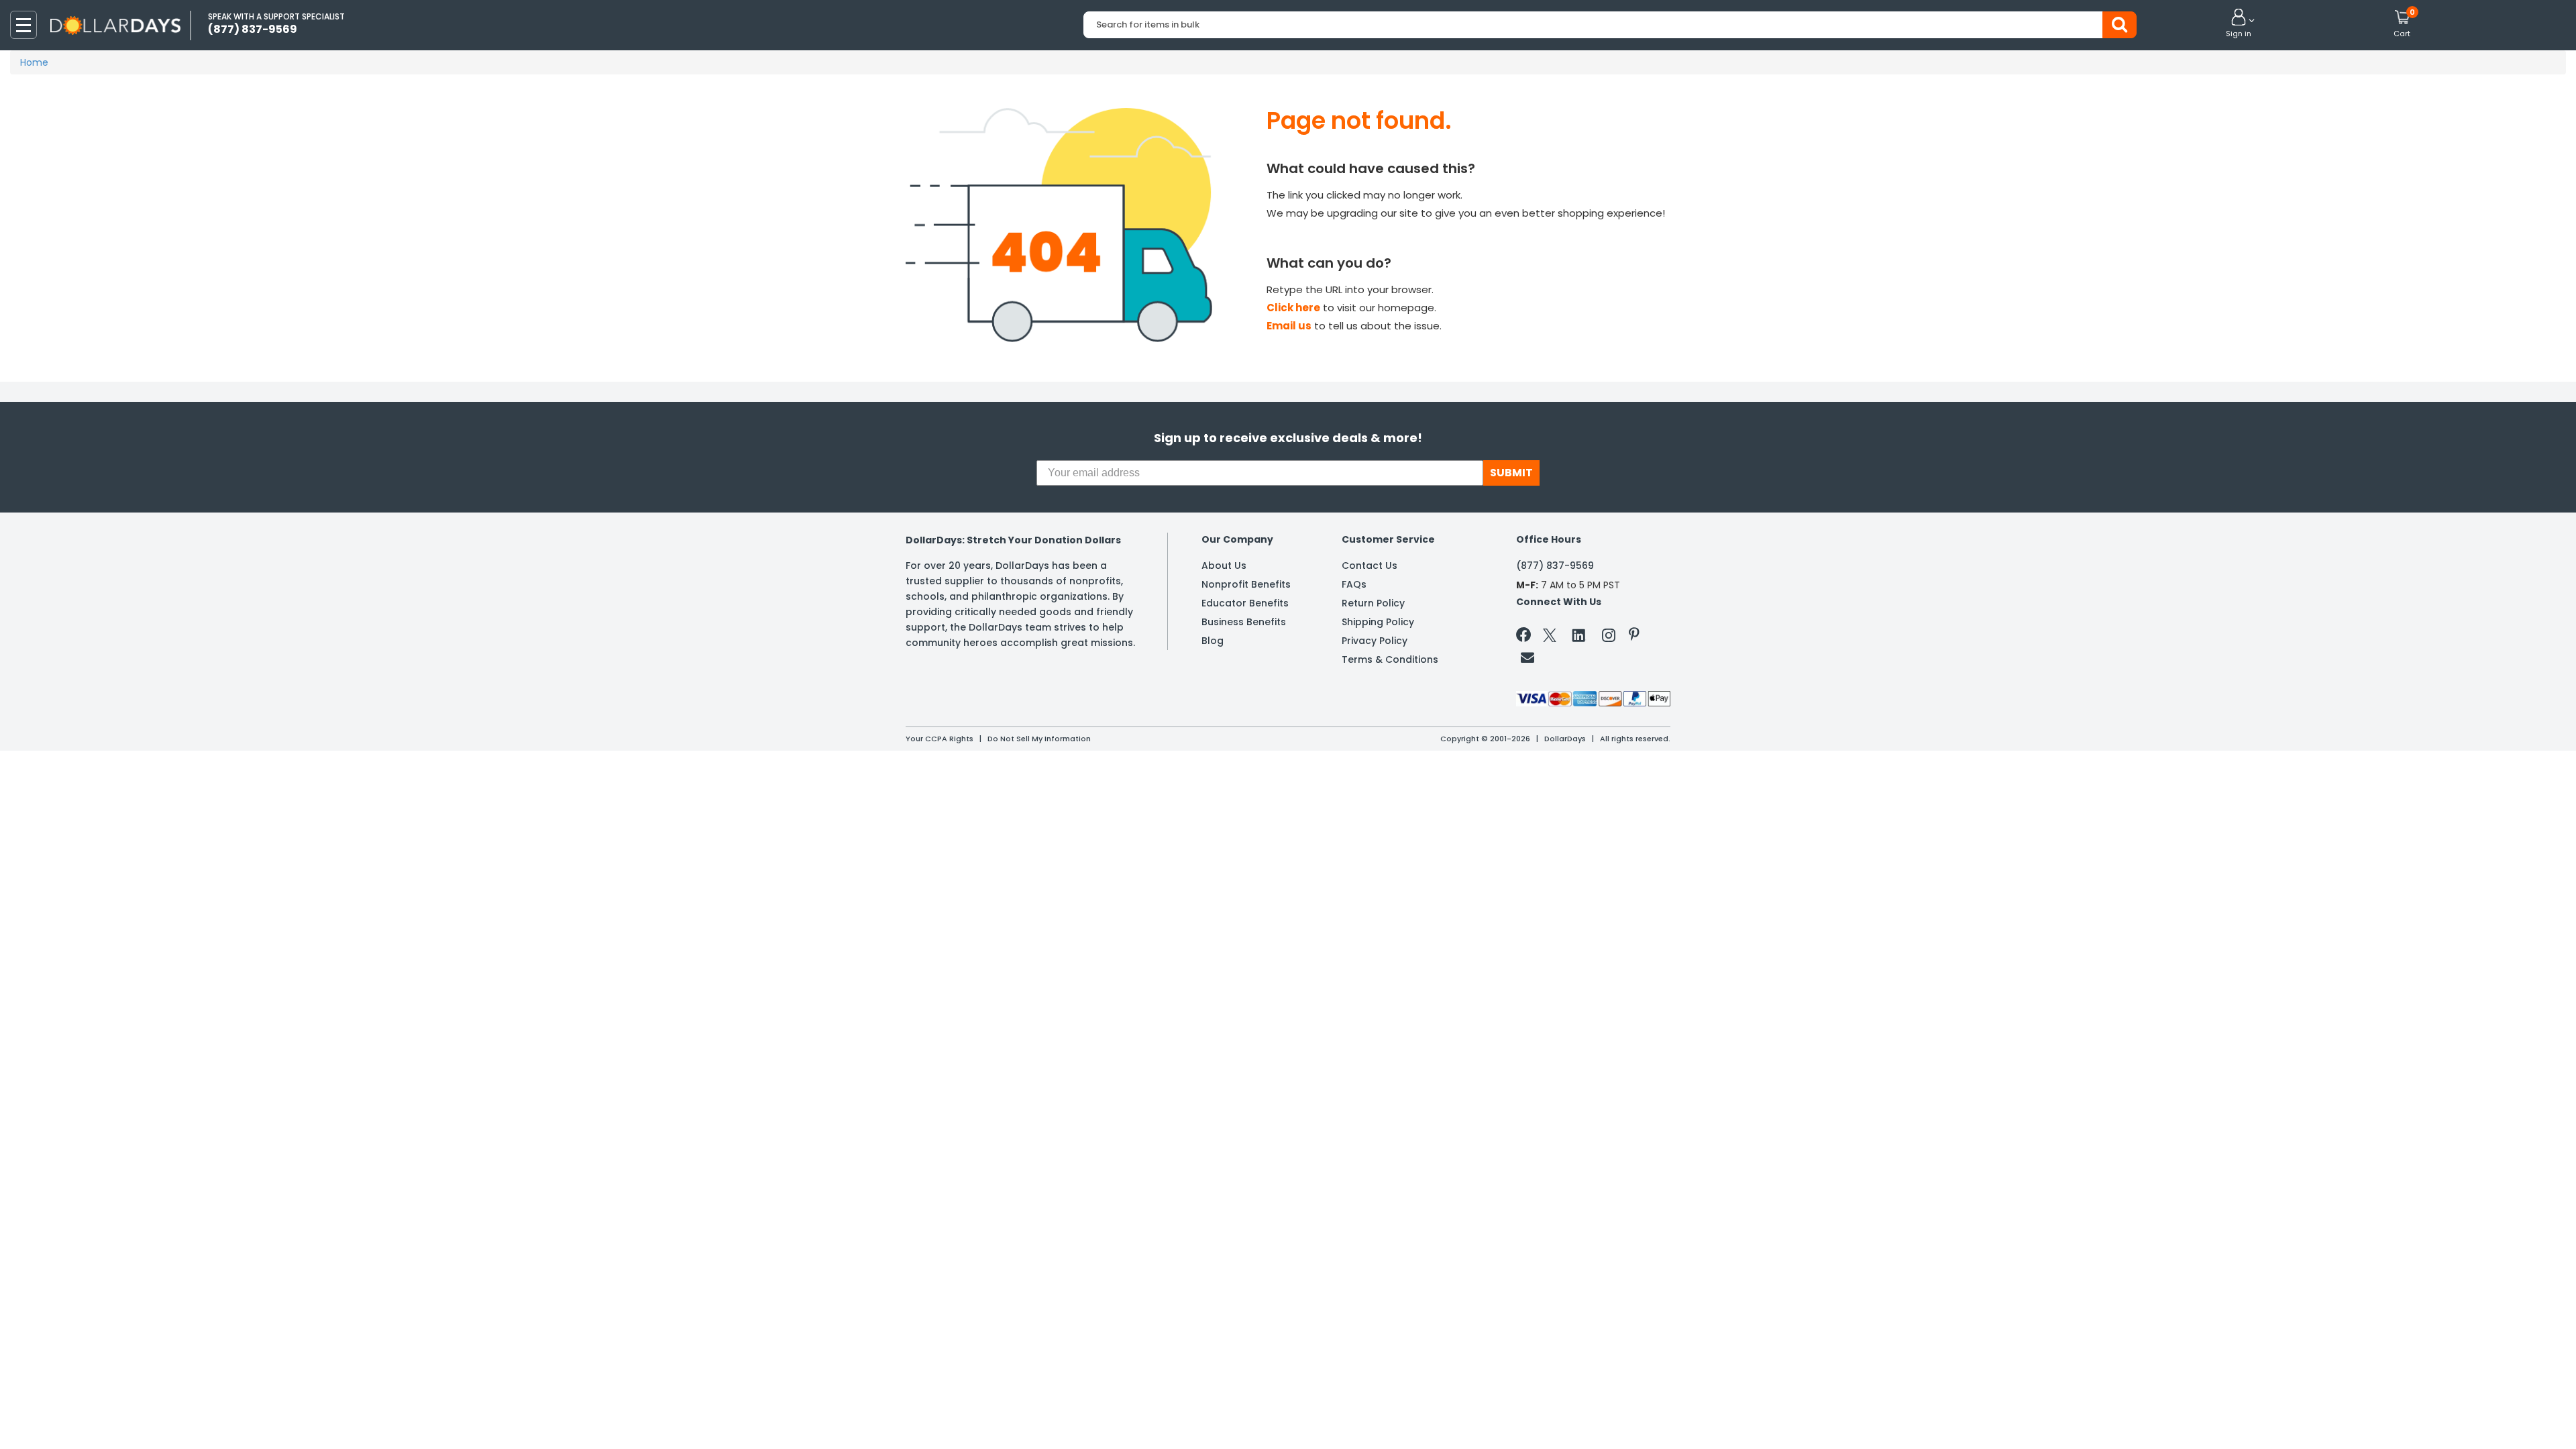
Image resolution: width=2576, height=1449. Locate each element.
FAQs (1354, 584)
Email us (1289, 326)
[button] (2239, 24)
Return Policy (1373, 603)
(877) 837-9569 (1555, 566)
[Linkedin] (1579, 635)
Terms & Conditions (1390, 659)
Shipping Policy (1378, 622)
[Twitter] (1550, 638)
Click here (1293, 308)
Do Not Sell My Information (1039, 739)
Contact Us (1370, 566)
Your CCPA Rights (940, 739)
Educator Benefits (1245, 603)
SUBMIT (1511, 473)
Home (34, 62)
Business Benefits (1244, 622)
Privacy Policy (1375, 641)
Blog (1213, 641)
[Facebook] (1526, 637)
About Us (1224, 566)
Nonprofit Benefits (1246, 584)
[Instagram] (1609, 638)
